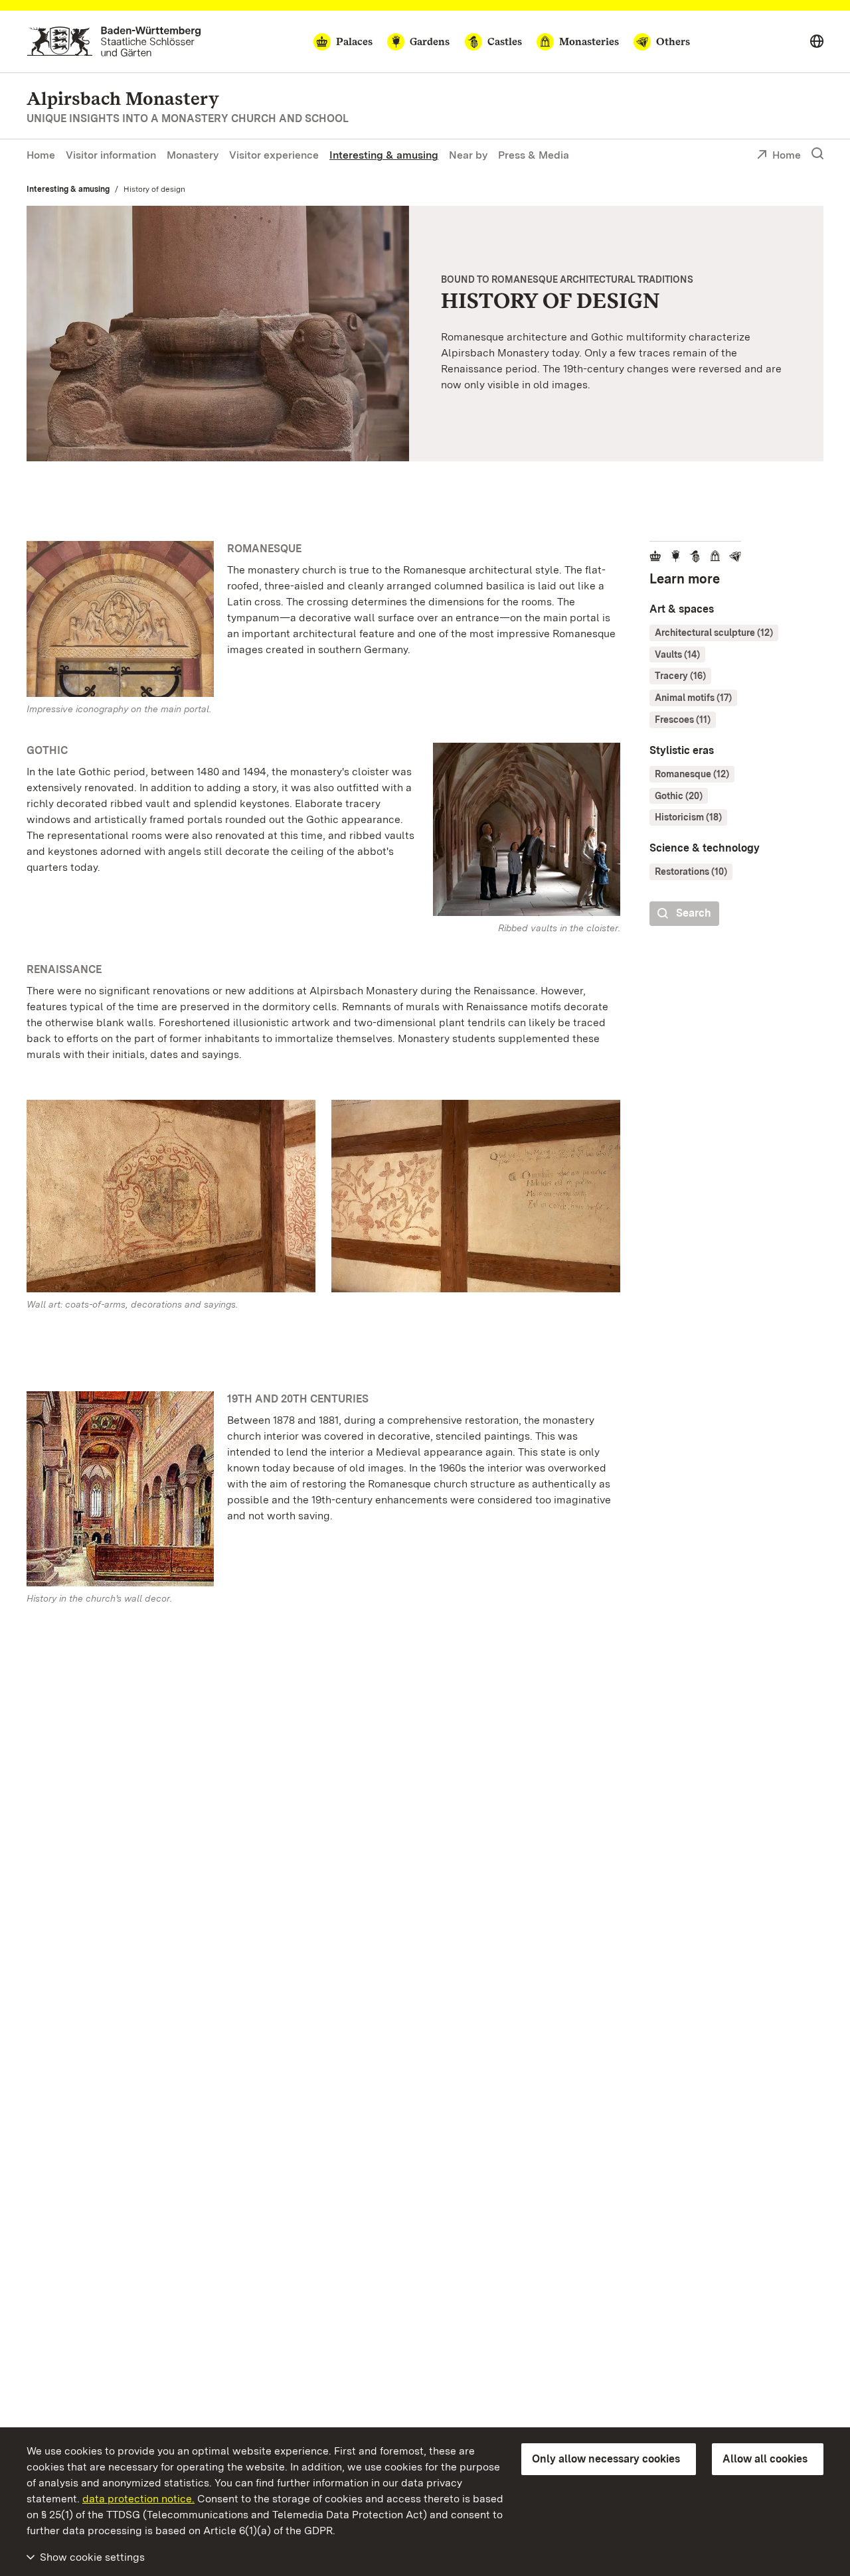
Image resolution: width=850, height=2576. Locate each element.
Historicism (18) (688, 817)
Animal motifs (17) (693, 698)
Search (694, 913)
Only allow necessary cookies (606, 2459)
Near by (468, 155)
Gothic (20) (679, 796)
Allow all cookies (765, 2459)
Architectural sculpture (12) (714, 633)
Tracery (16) (680, 676)
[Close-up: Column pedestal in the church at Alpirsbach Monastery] (218, 333)
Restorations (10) (691, 871)
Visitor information (111, 155)
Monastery (193, 155)
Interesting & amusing (384, 155)
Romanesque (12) (692, 774)
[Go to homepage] (114, 41)
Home (41, 155)
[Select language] (817, 42)
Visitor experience (274, 155)
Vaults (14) (677, 654)
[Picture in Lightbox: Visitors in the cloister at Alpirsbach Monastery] (527, 829)
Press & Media (534, 155)
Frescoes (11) (683, 720)
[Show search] (817, 154)
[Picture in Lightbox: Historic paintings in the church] (120, 1489)
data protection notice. (138, 2499)
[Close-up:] (171, 1199)
